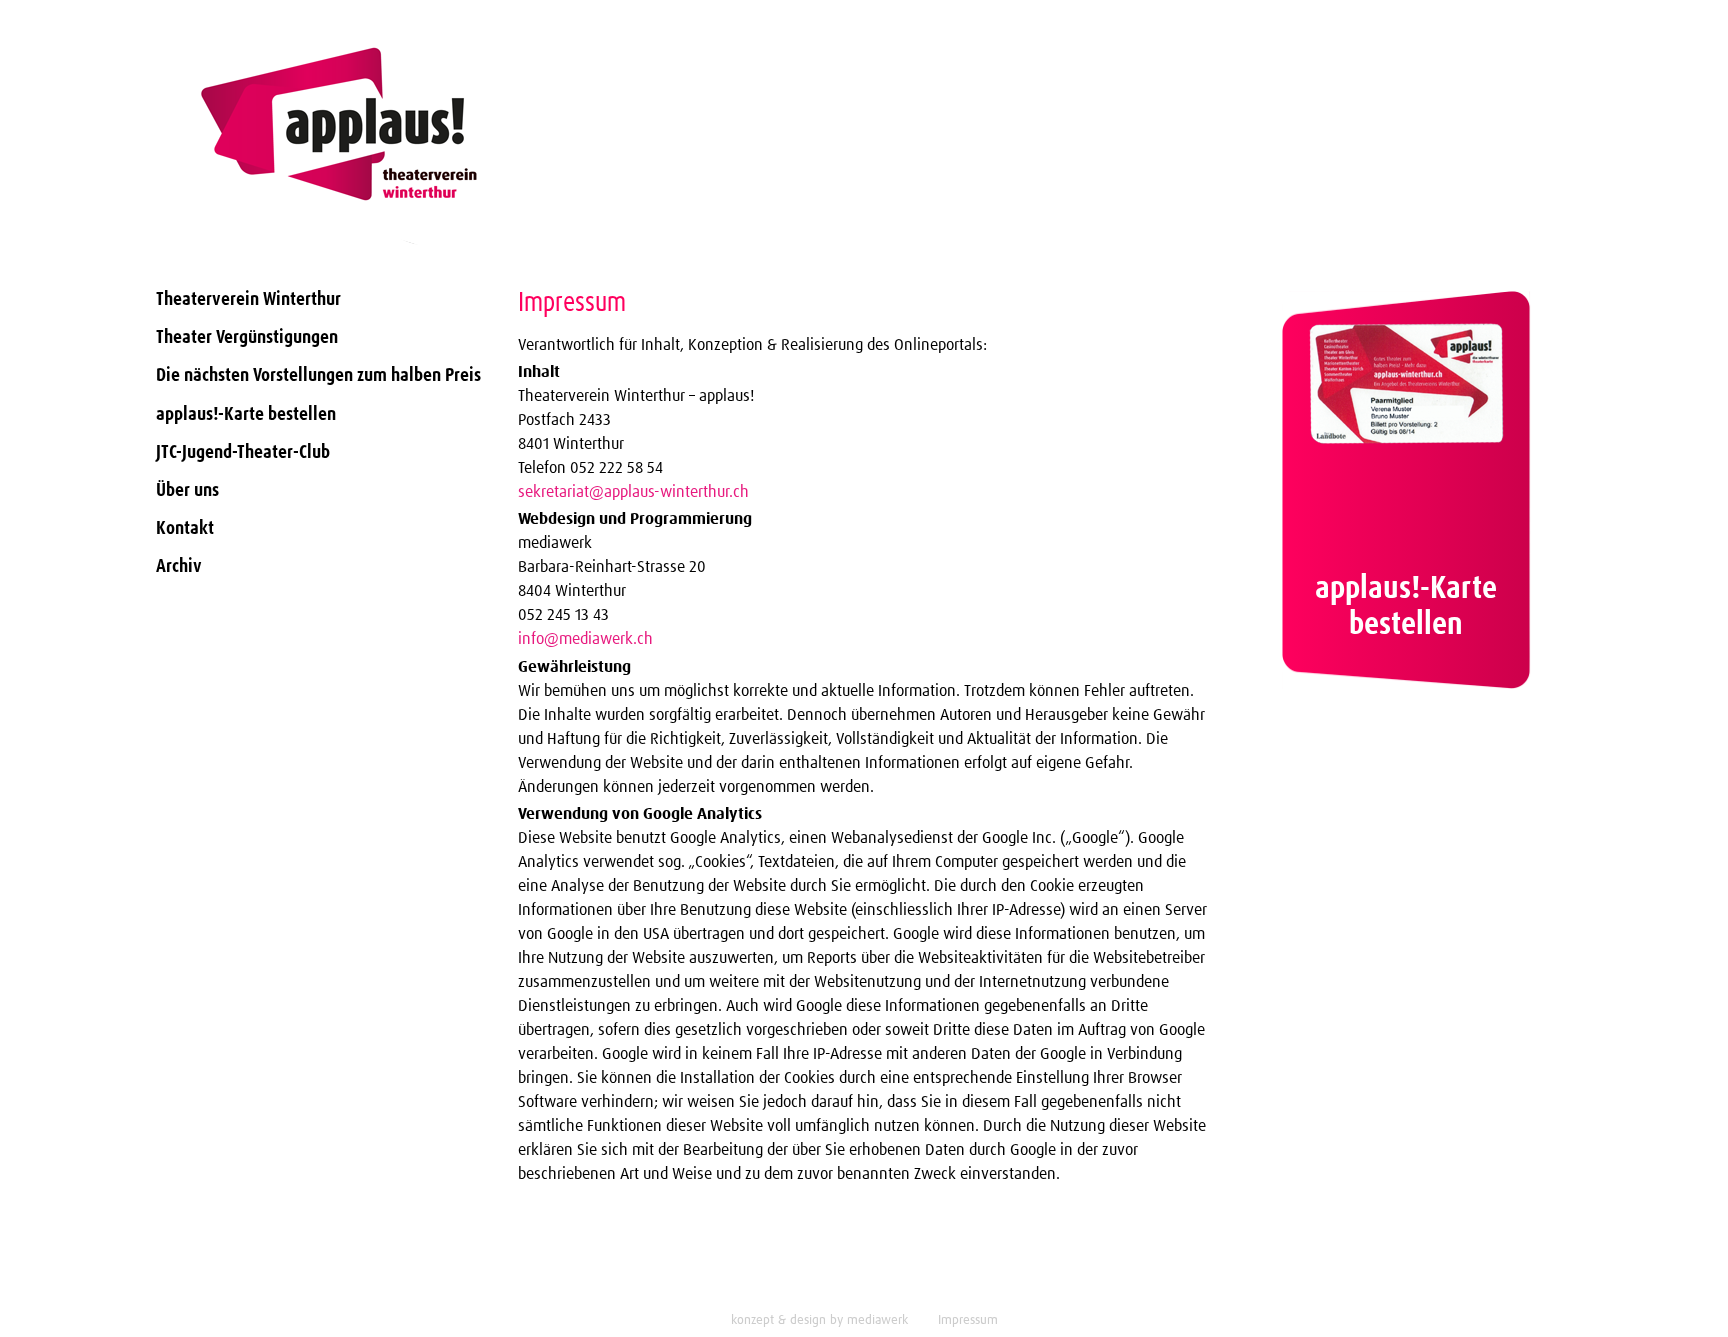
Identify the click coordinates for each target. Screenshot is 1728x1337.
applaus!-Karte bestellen (246, 414)
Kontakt (185, 528)
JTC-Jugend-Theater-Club (243, 452)
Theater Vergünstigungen (247, 337)
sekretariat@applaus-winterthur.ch (633, 492)
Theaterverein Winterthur (248, 299)
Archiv (179, 566)
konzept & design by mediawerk (819, 1320)
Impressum (968, 1320)
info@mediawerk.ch (585, 639)
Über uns (187, 490)
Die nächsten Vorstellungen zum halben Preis (318, 375)
